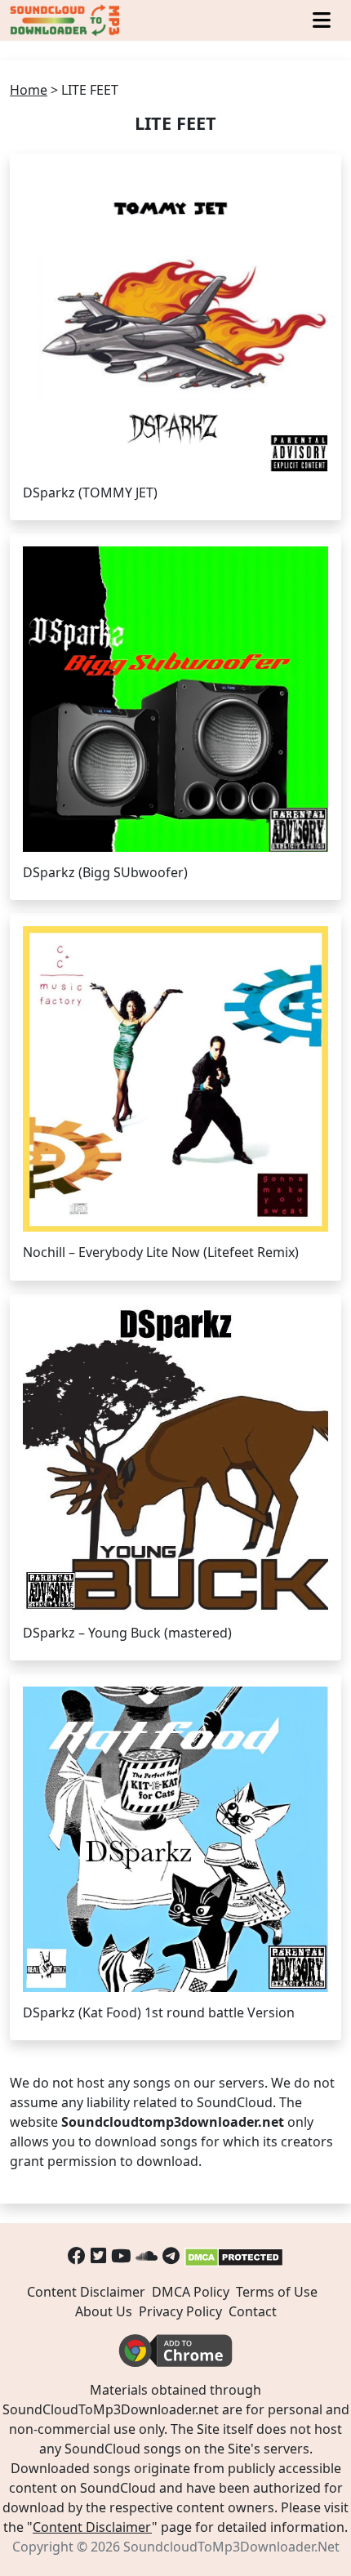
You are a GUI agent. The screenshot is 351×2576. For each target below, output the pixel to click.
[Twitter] (98, 2255)
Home (29, 90)
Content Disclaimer (86, 2292)
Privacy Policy (180, 2311)
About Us (104, 2311)
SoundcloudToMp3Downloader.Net (231, 2547)
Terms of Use (277, 2292)
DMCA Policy (191, 2292)
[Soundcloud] (147, 2255)
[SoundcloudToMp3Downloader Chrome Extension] (175, 2350)
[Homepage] (66, 20)
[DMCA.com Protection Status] (234, 2255)
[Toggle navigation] (322, 20)
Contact (253, 2311)
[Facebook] (77, 2255)
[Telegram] (171, 2255)
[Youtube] (121, 2255)
